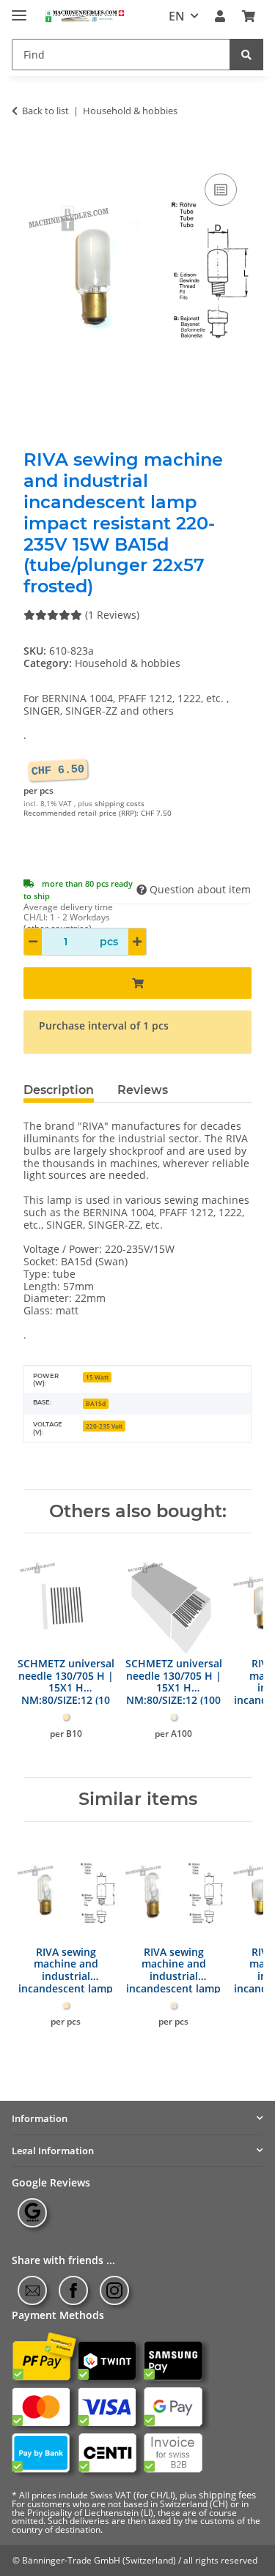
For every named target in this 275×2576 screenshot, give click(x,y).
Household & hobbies (128, 663)
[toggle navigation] (19, 9)
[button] (220, 16)
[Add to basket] (35, 154)
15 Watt (97, 1377)
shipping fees (227, 2495)
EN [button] (177, 16)
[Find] (246, 55)
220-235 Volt (104, 1426)
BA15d (96, 1403)
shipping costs (120, 804)
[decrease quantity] (33, 942)
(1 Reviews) (112, 615)
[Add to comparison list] (221, 190)
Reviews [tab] (143, 1090)
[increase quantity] (137, 942)
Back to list (45, 111)
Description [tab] (59, 1090)
